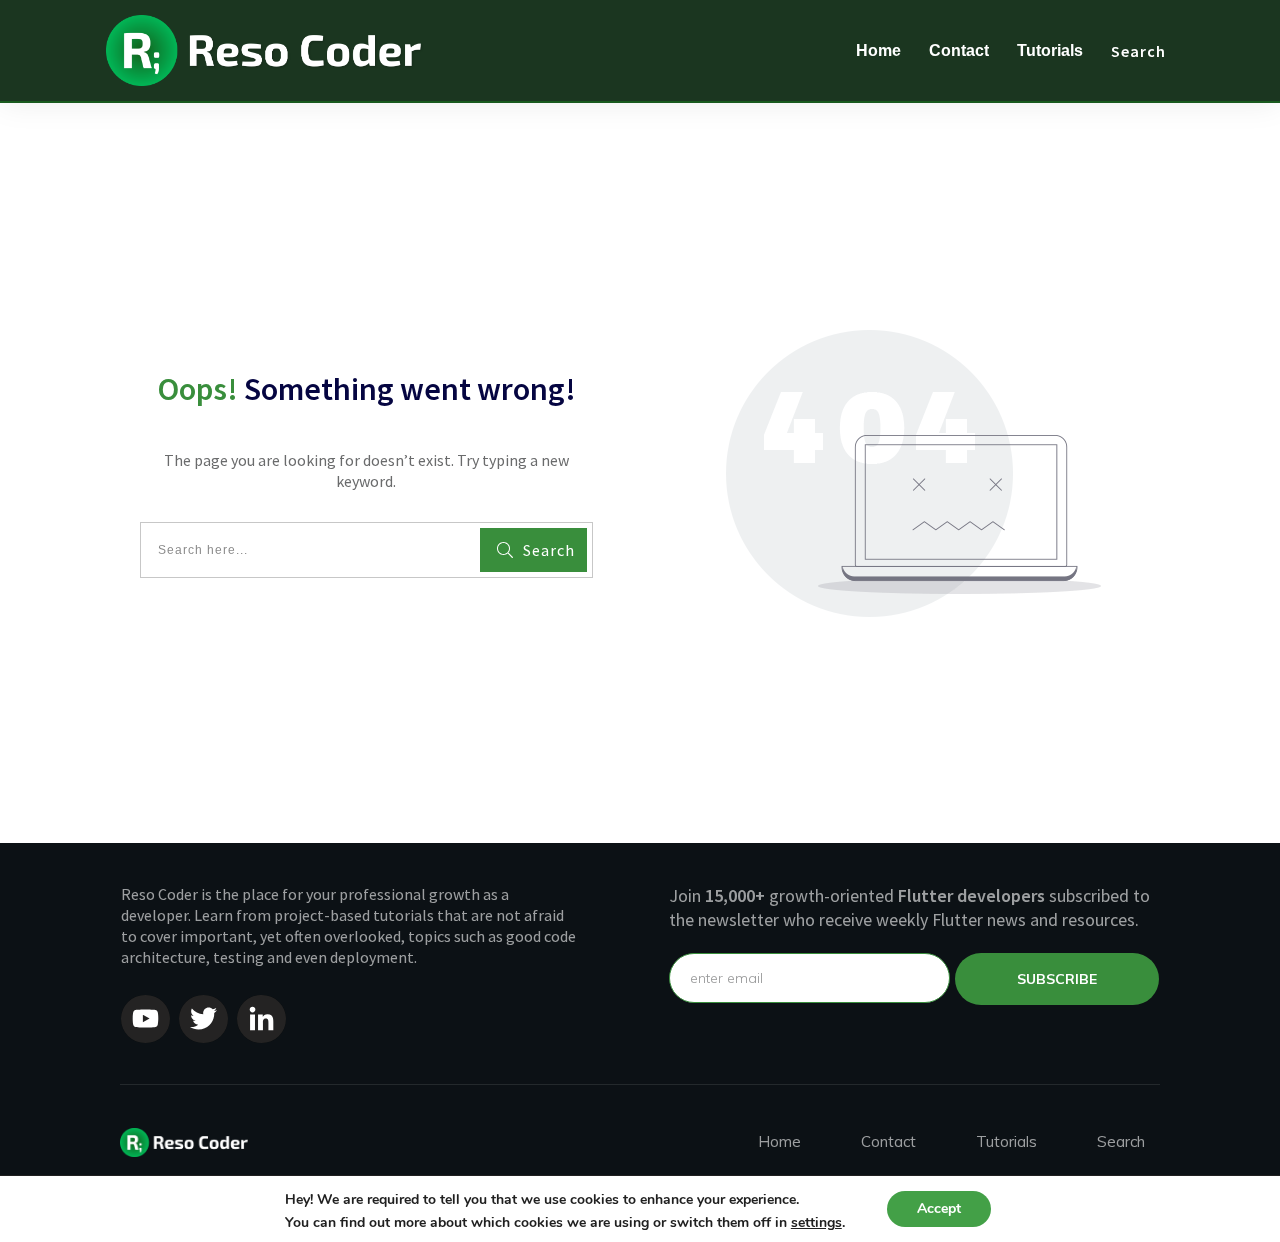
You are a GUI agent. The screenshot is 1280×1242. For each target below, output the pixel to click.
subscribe (1057, 979)
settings (816, 1223)
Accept (939, 1208)
